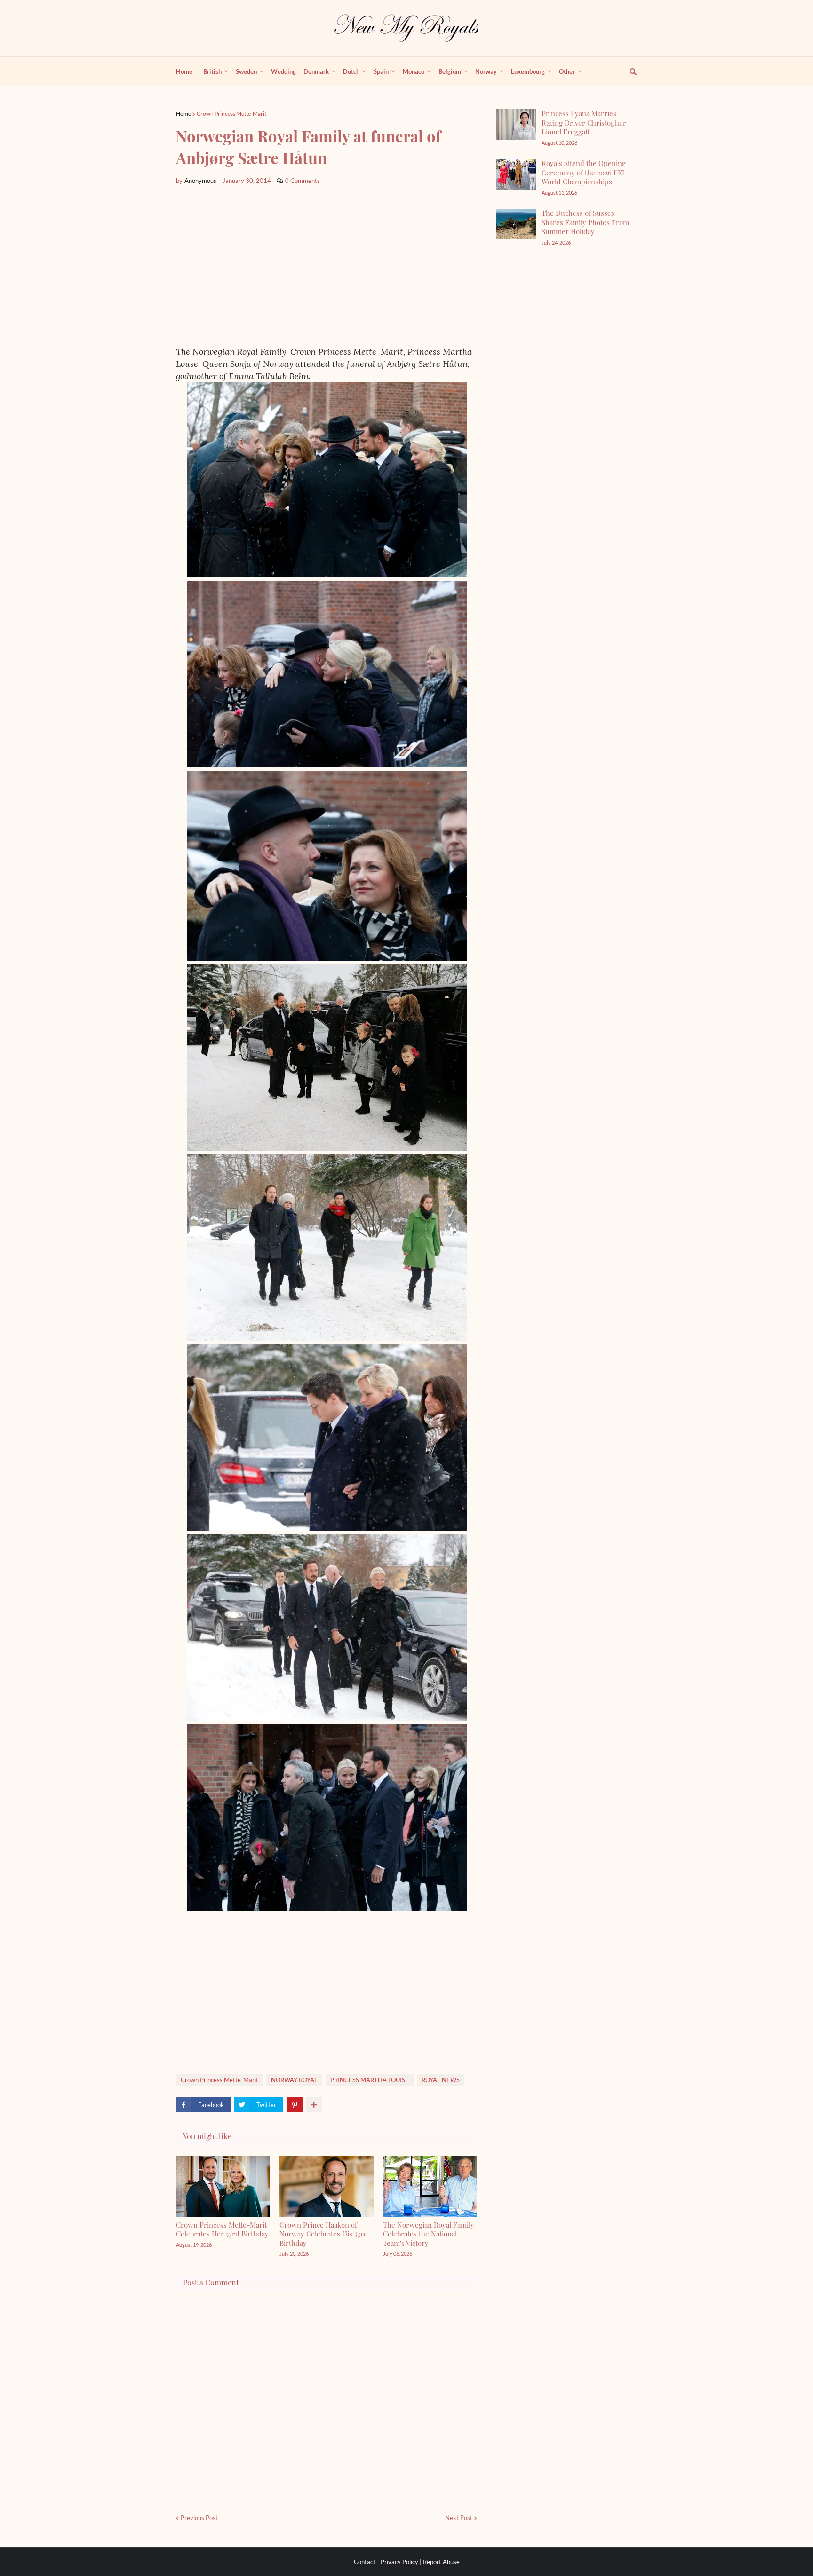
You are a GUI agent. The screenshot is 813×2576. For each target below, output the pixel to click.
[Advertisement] (327, 266)
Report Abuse (441, 2562)
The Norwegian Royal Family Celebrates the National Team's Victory (429, 2234)
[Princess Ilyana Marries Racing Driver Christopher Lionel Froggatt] (516, 124)
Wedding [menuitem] (283, 71)
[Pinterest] (295, 2105)
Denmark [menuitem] (316, 71)
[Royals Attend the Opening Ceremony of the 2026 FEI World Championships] (516, 174)
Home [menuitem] (184, 71)
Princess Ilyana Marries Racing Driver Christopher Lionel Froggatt (584, 122)
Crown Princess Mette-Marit (231, 114)
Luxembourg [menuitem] (528, 71)
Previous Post (199, 2518)
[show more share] (314, 2105)
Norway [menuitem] (486, 71)
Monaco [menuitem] (414, 71)
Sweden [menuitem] (246, 71)
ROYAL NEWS (441, 2080)
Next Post (459, 2518)
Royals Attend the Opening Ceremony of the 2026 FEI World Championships (584, 172)
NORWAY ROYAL (294, 2080)
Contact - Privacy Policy (386, 2562)
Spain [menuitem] (381, 71)
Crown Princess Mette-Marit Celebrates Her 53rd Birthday (222, 2229)
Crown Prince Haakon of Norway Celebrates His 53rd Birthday (324, 2234)
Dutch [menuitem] (351, 71)
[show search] (628, 71)
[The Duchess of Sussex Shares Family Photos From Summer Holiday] (516, 224)
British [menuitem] (212, 71)
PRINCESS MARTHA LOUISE (370, 2080)
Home (183, 114)
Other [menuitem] (567, 71)
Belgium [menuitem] (450, 71)
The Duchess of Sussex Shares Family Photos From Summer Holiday (585, 222)
